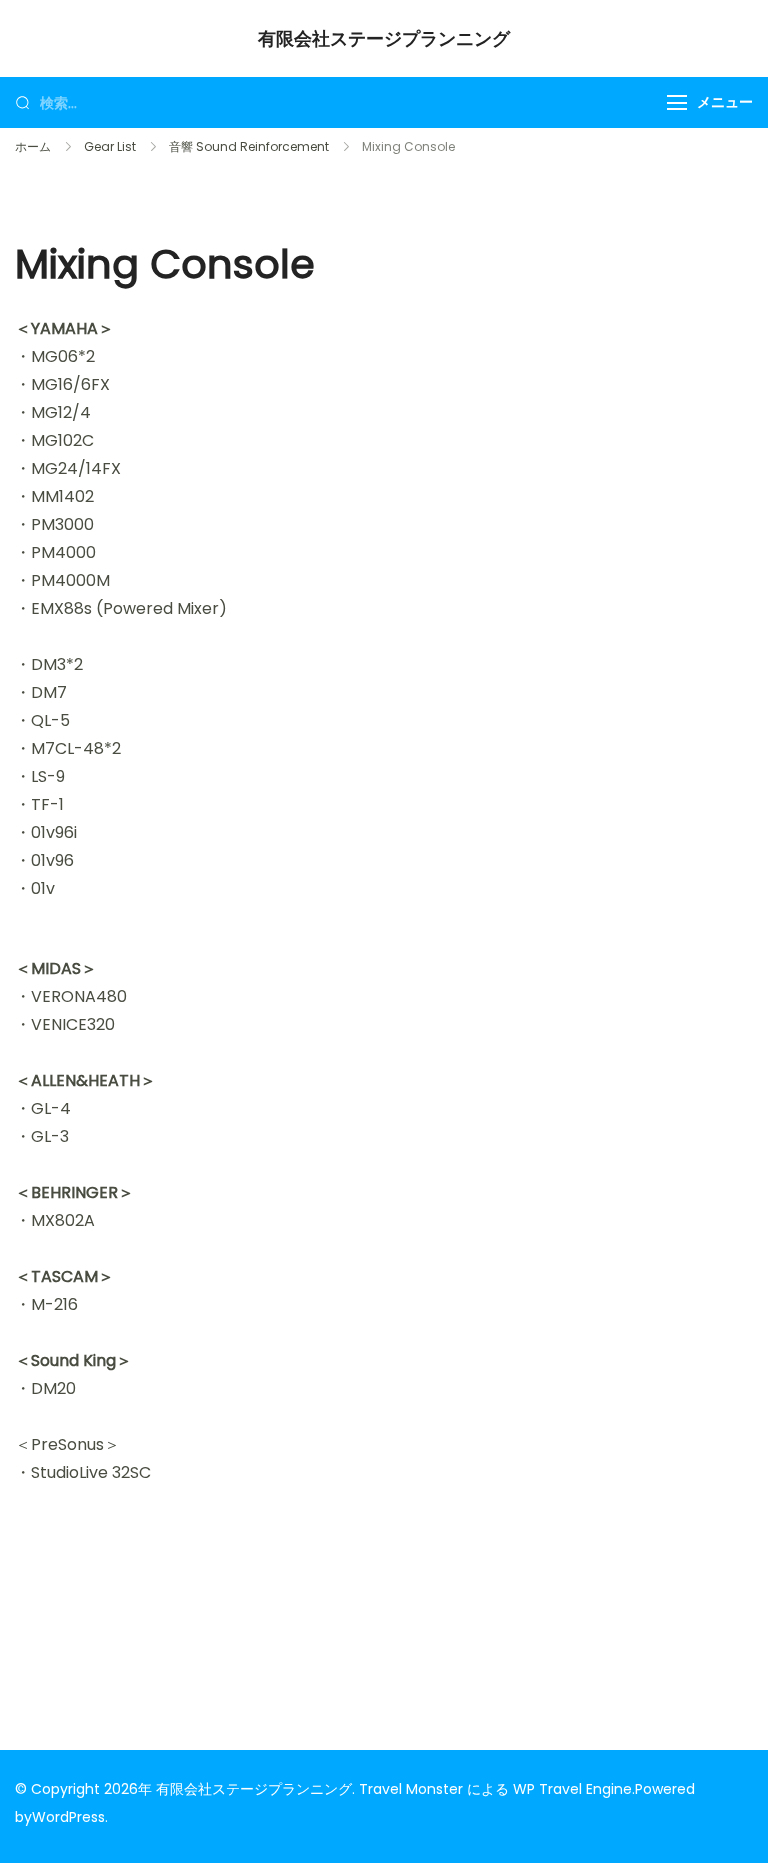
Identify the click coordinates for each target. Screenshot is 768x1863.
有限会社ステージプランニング (384, 38)
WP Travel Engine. (574, 1789)
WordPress (68, 1817)
